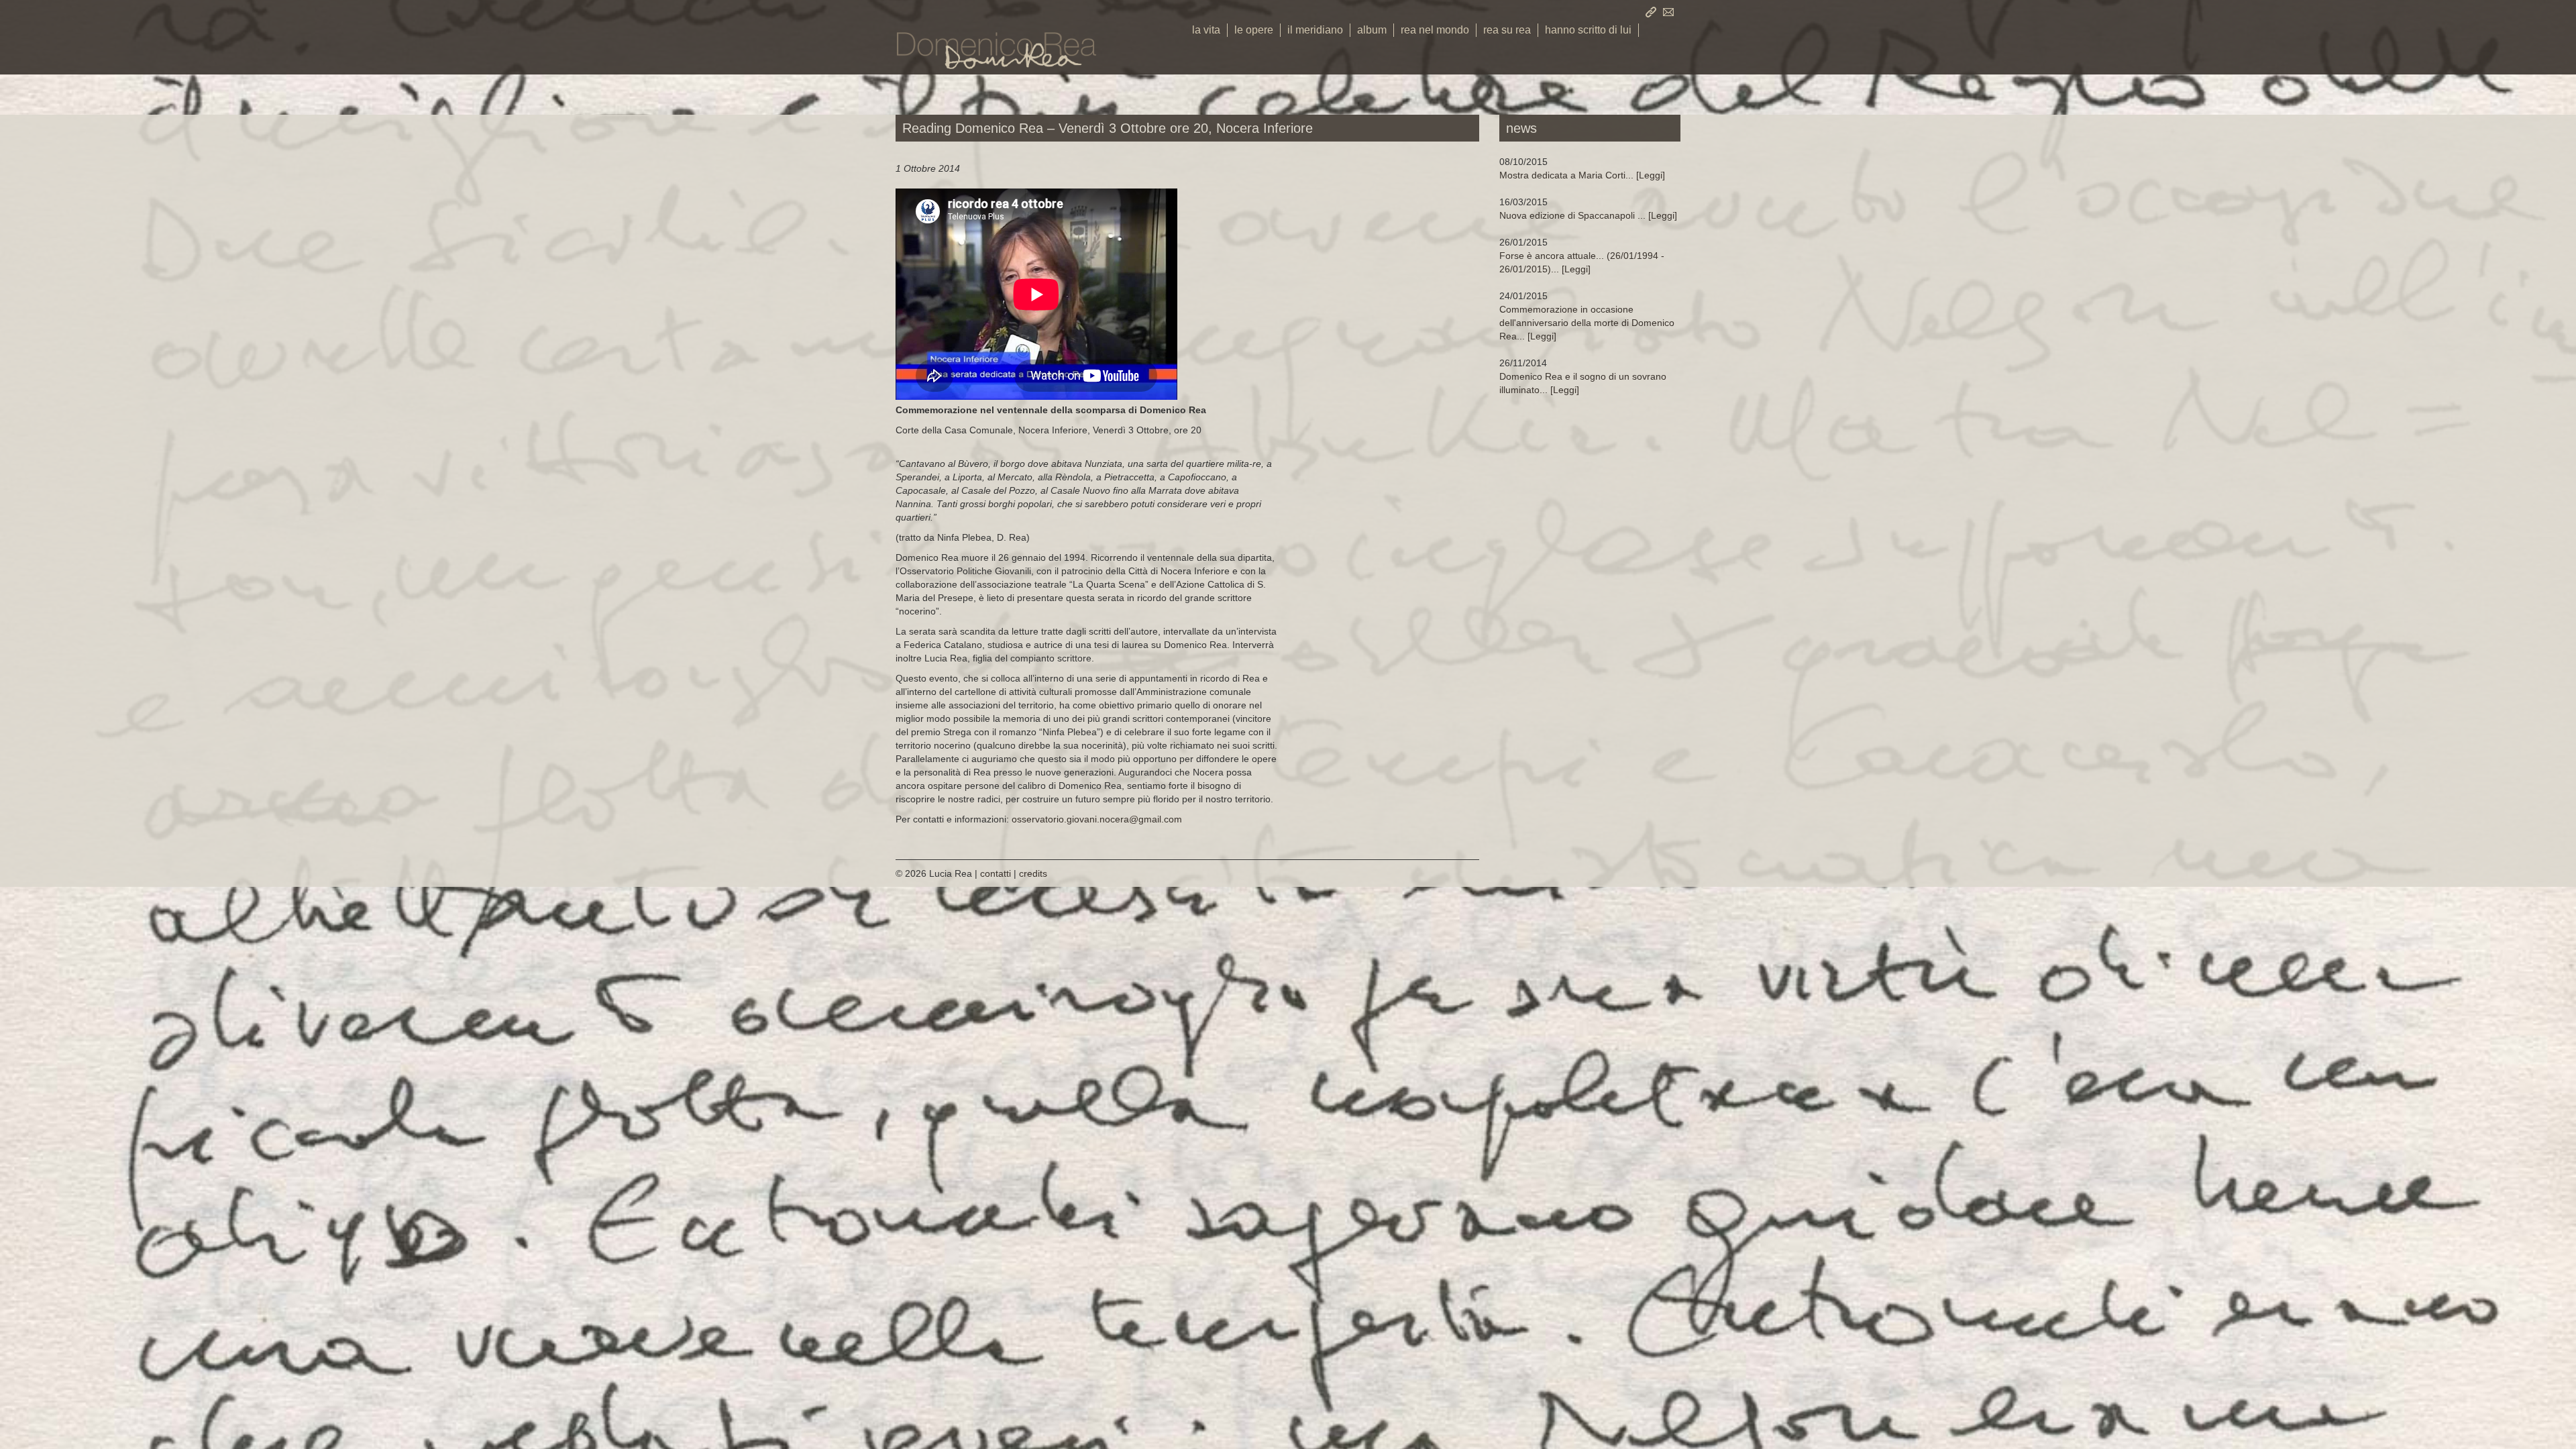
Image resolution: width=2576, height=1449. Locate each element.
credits (1033, 873)
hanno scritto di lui (1588, 30)
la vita (1206, 30)
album (1372, 30)
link (1651, 12)
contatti (1668, 12)
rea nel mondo (1435, 30)
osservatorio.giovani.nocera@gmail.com (1097, 819)
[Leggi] (1582, 175)
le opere (1254, 30)
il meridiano (1315, 30)
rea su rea (1507, 30)
